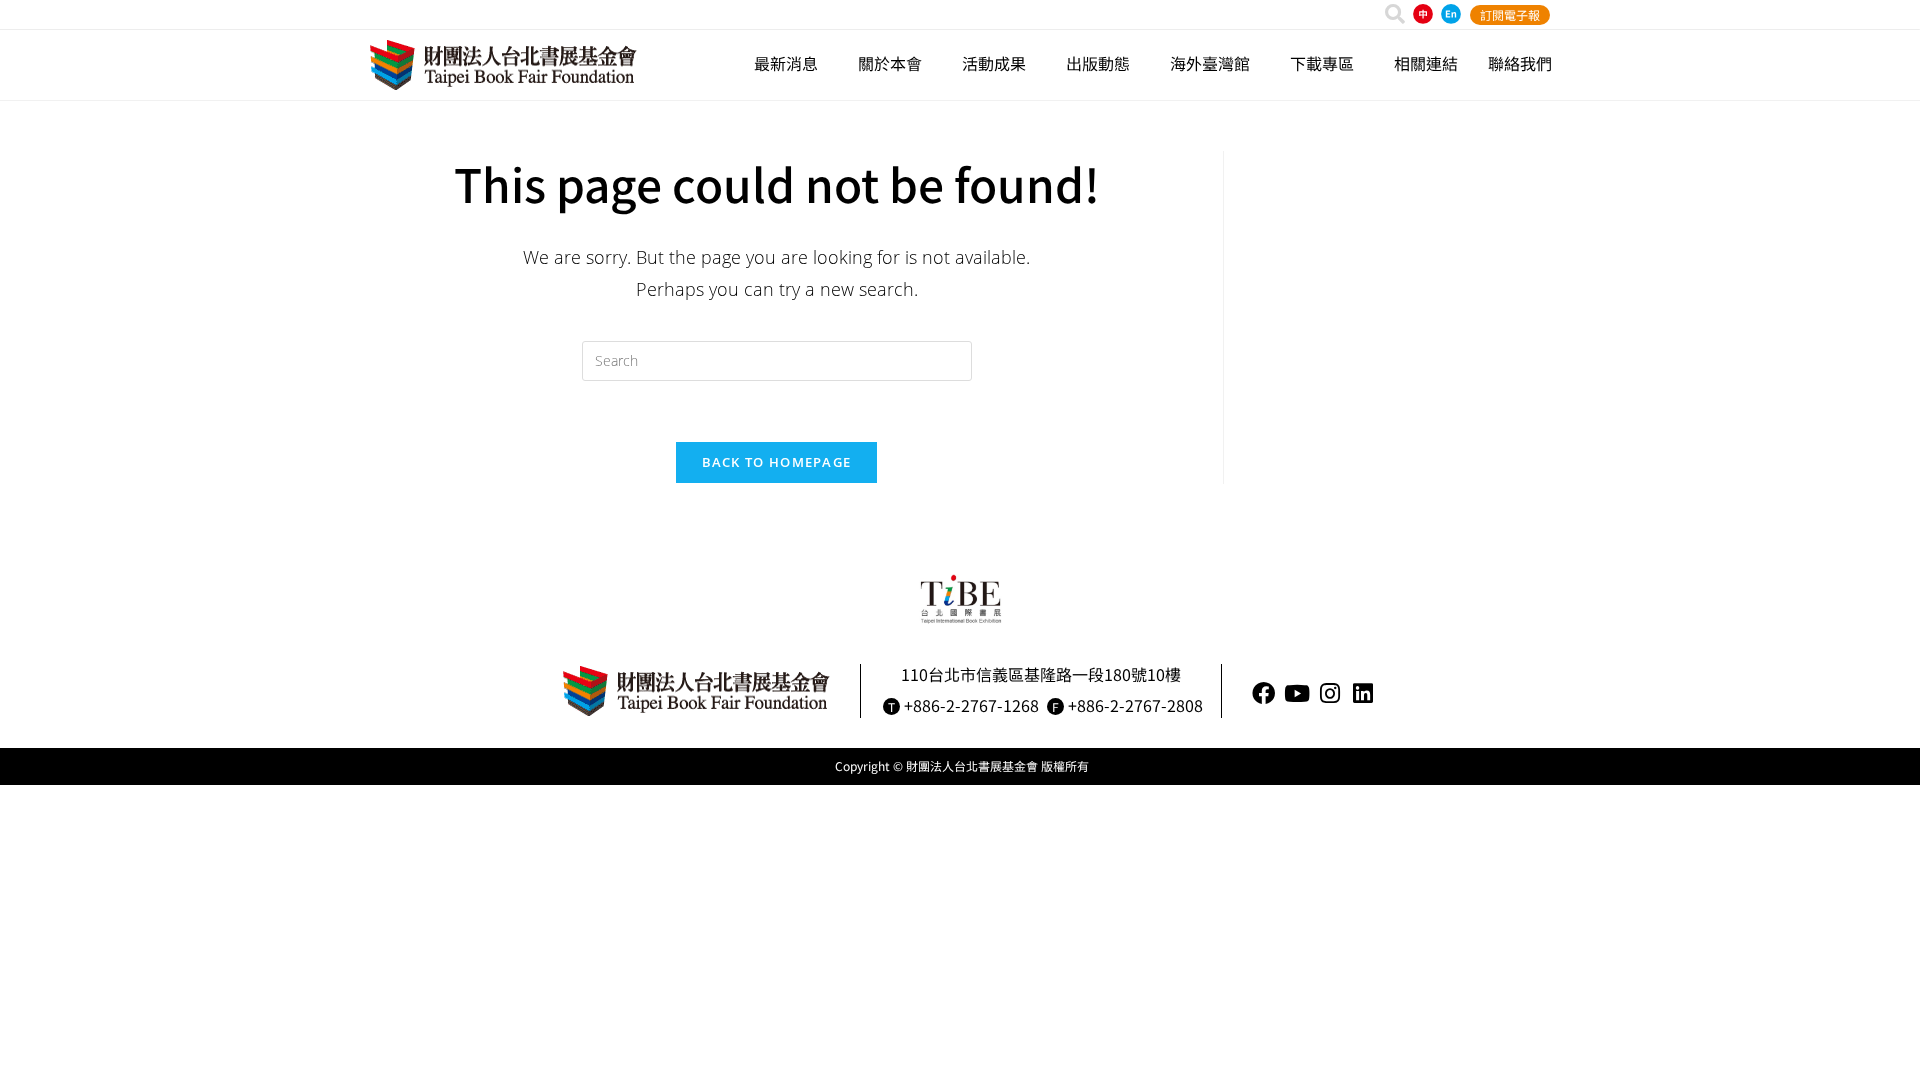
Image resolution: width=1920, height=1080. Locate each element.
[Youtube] (1296, 693)
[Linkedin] (1362, 693)
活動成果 (994, 63)
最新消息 (786, 63)
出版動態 (1098, 63)
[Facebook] (1263, 693)
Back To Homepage (777, 462)
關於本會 (890, 63)
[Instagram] (1329, 693)
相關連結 (1426, 63)
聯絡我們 (1520, 63)
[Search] (1395, 14)
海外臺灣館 (1210, 63)
